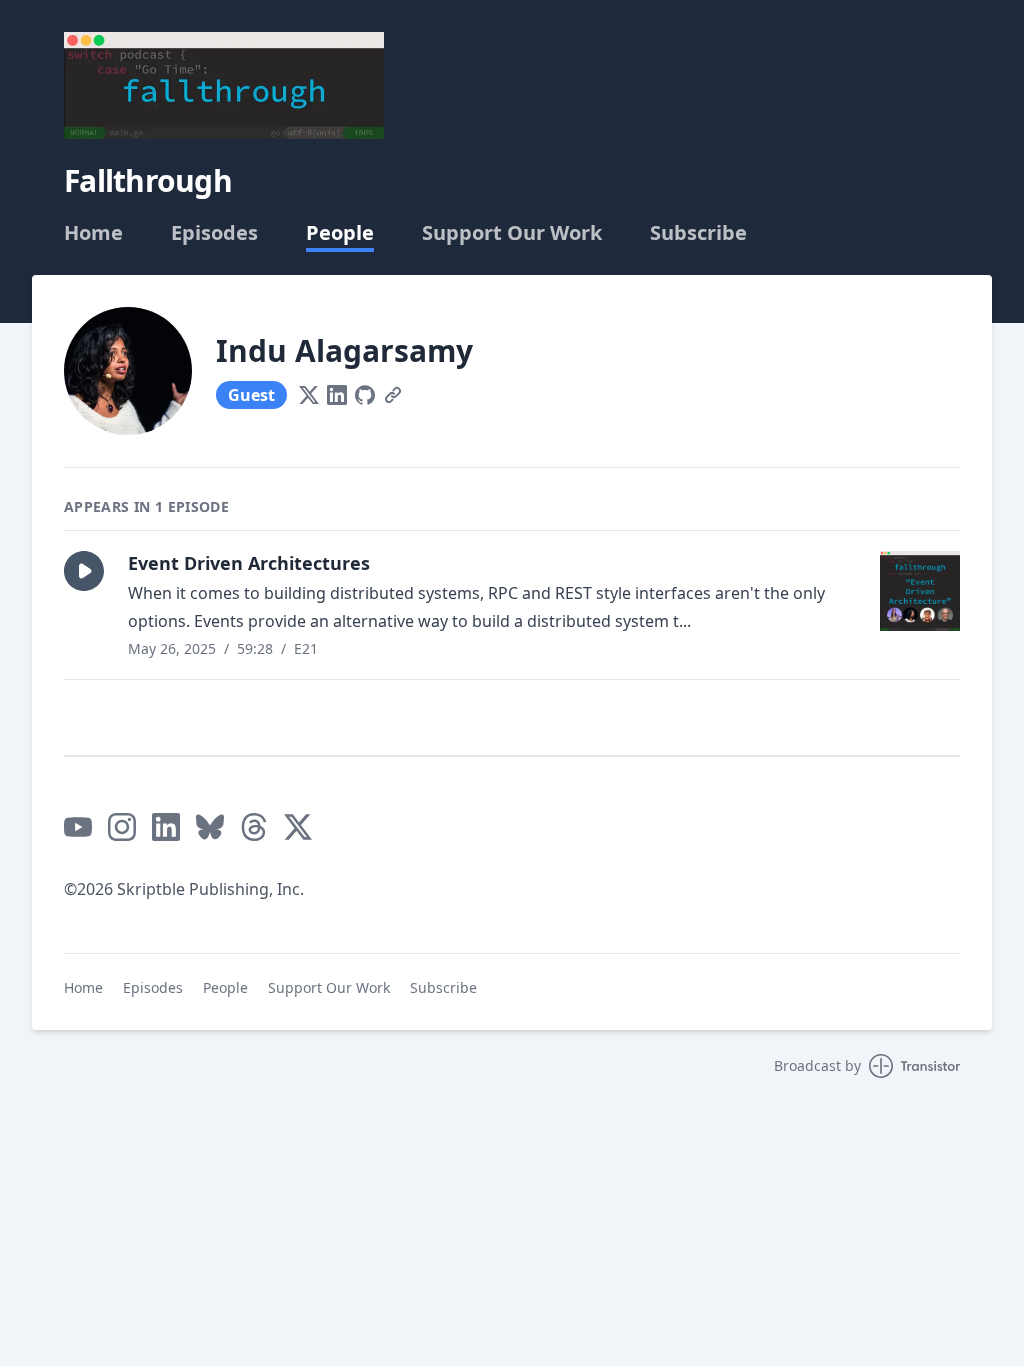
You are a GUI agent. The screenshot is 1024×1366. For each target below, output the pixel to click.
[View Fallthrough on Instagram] (122, 827)
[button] (84, 571)
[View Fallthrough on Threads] (254, 827)
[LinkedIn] (337, 395)
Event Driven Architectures (249, 563)
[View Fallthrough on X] (298, 827)
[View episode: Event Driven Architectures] (920, 591)
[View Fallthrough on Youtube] (78, 827)
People (340, 233)
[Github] (365, 395)
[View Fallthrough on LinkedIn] (166, 827)
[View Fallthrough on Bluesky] (210, 827)
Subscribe (698, 233)
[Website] (393, 395)
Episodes (214, 233)
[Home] (224, 85)
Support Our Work (512, 233)
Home (93, 233)
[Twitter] (309, 395)
